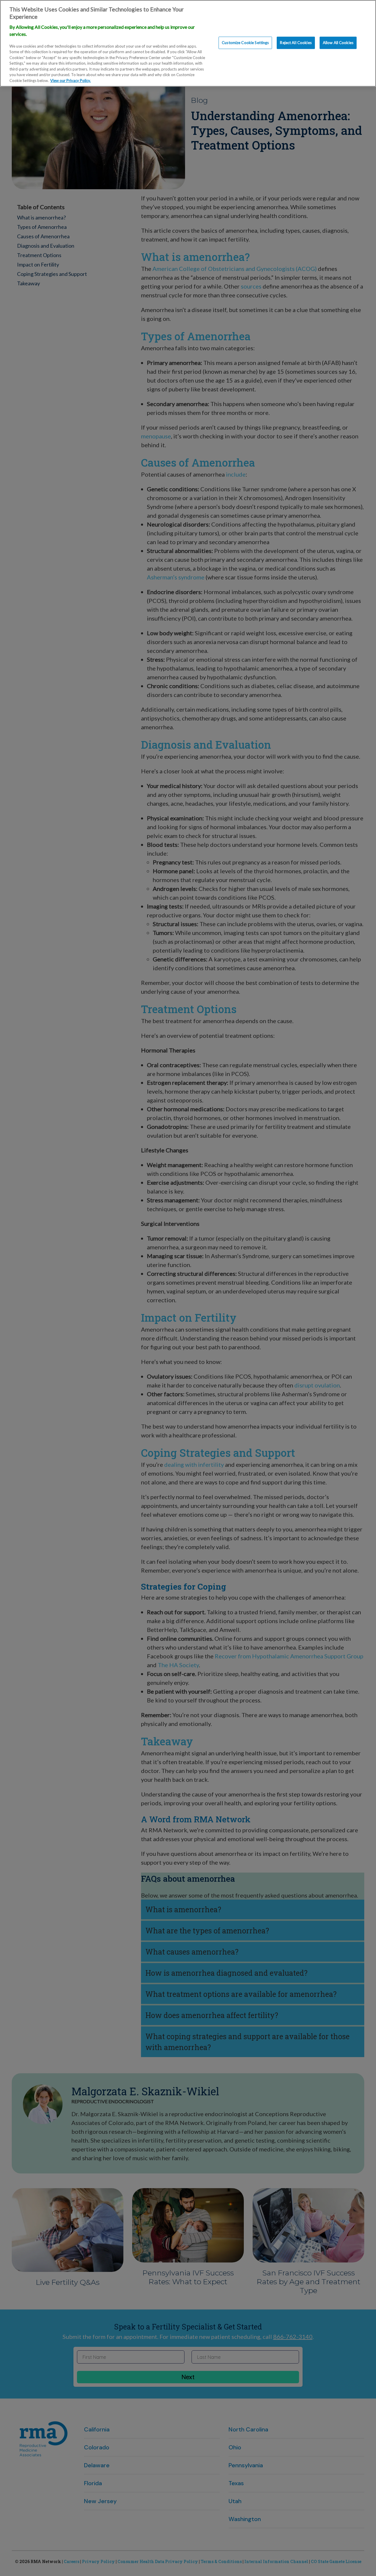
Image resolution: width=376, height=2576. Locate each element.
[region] (188, 43)
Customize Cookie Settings (245, 43)
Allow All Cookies (338, 43)
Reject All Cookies (296, 43)
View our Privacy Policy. (70, 81)
